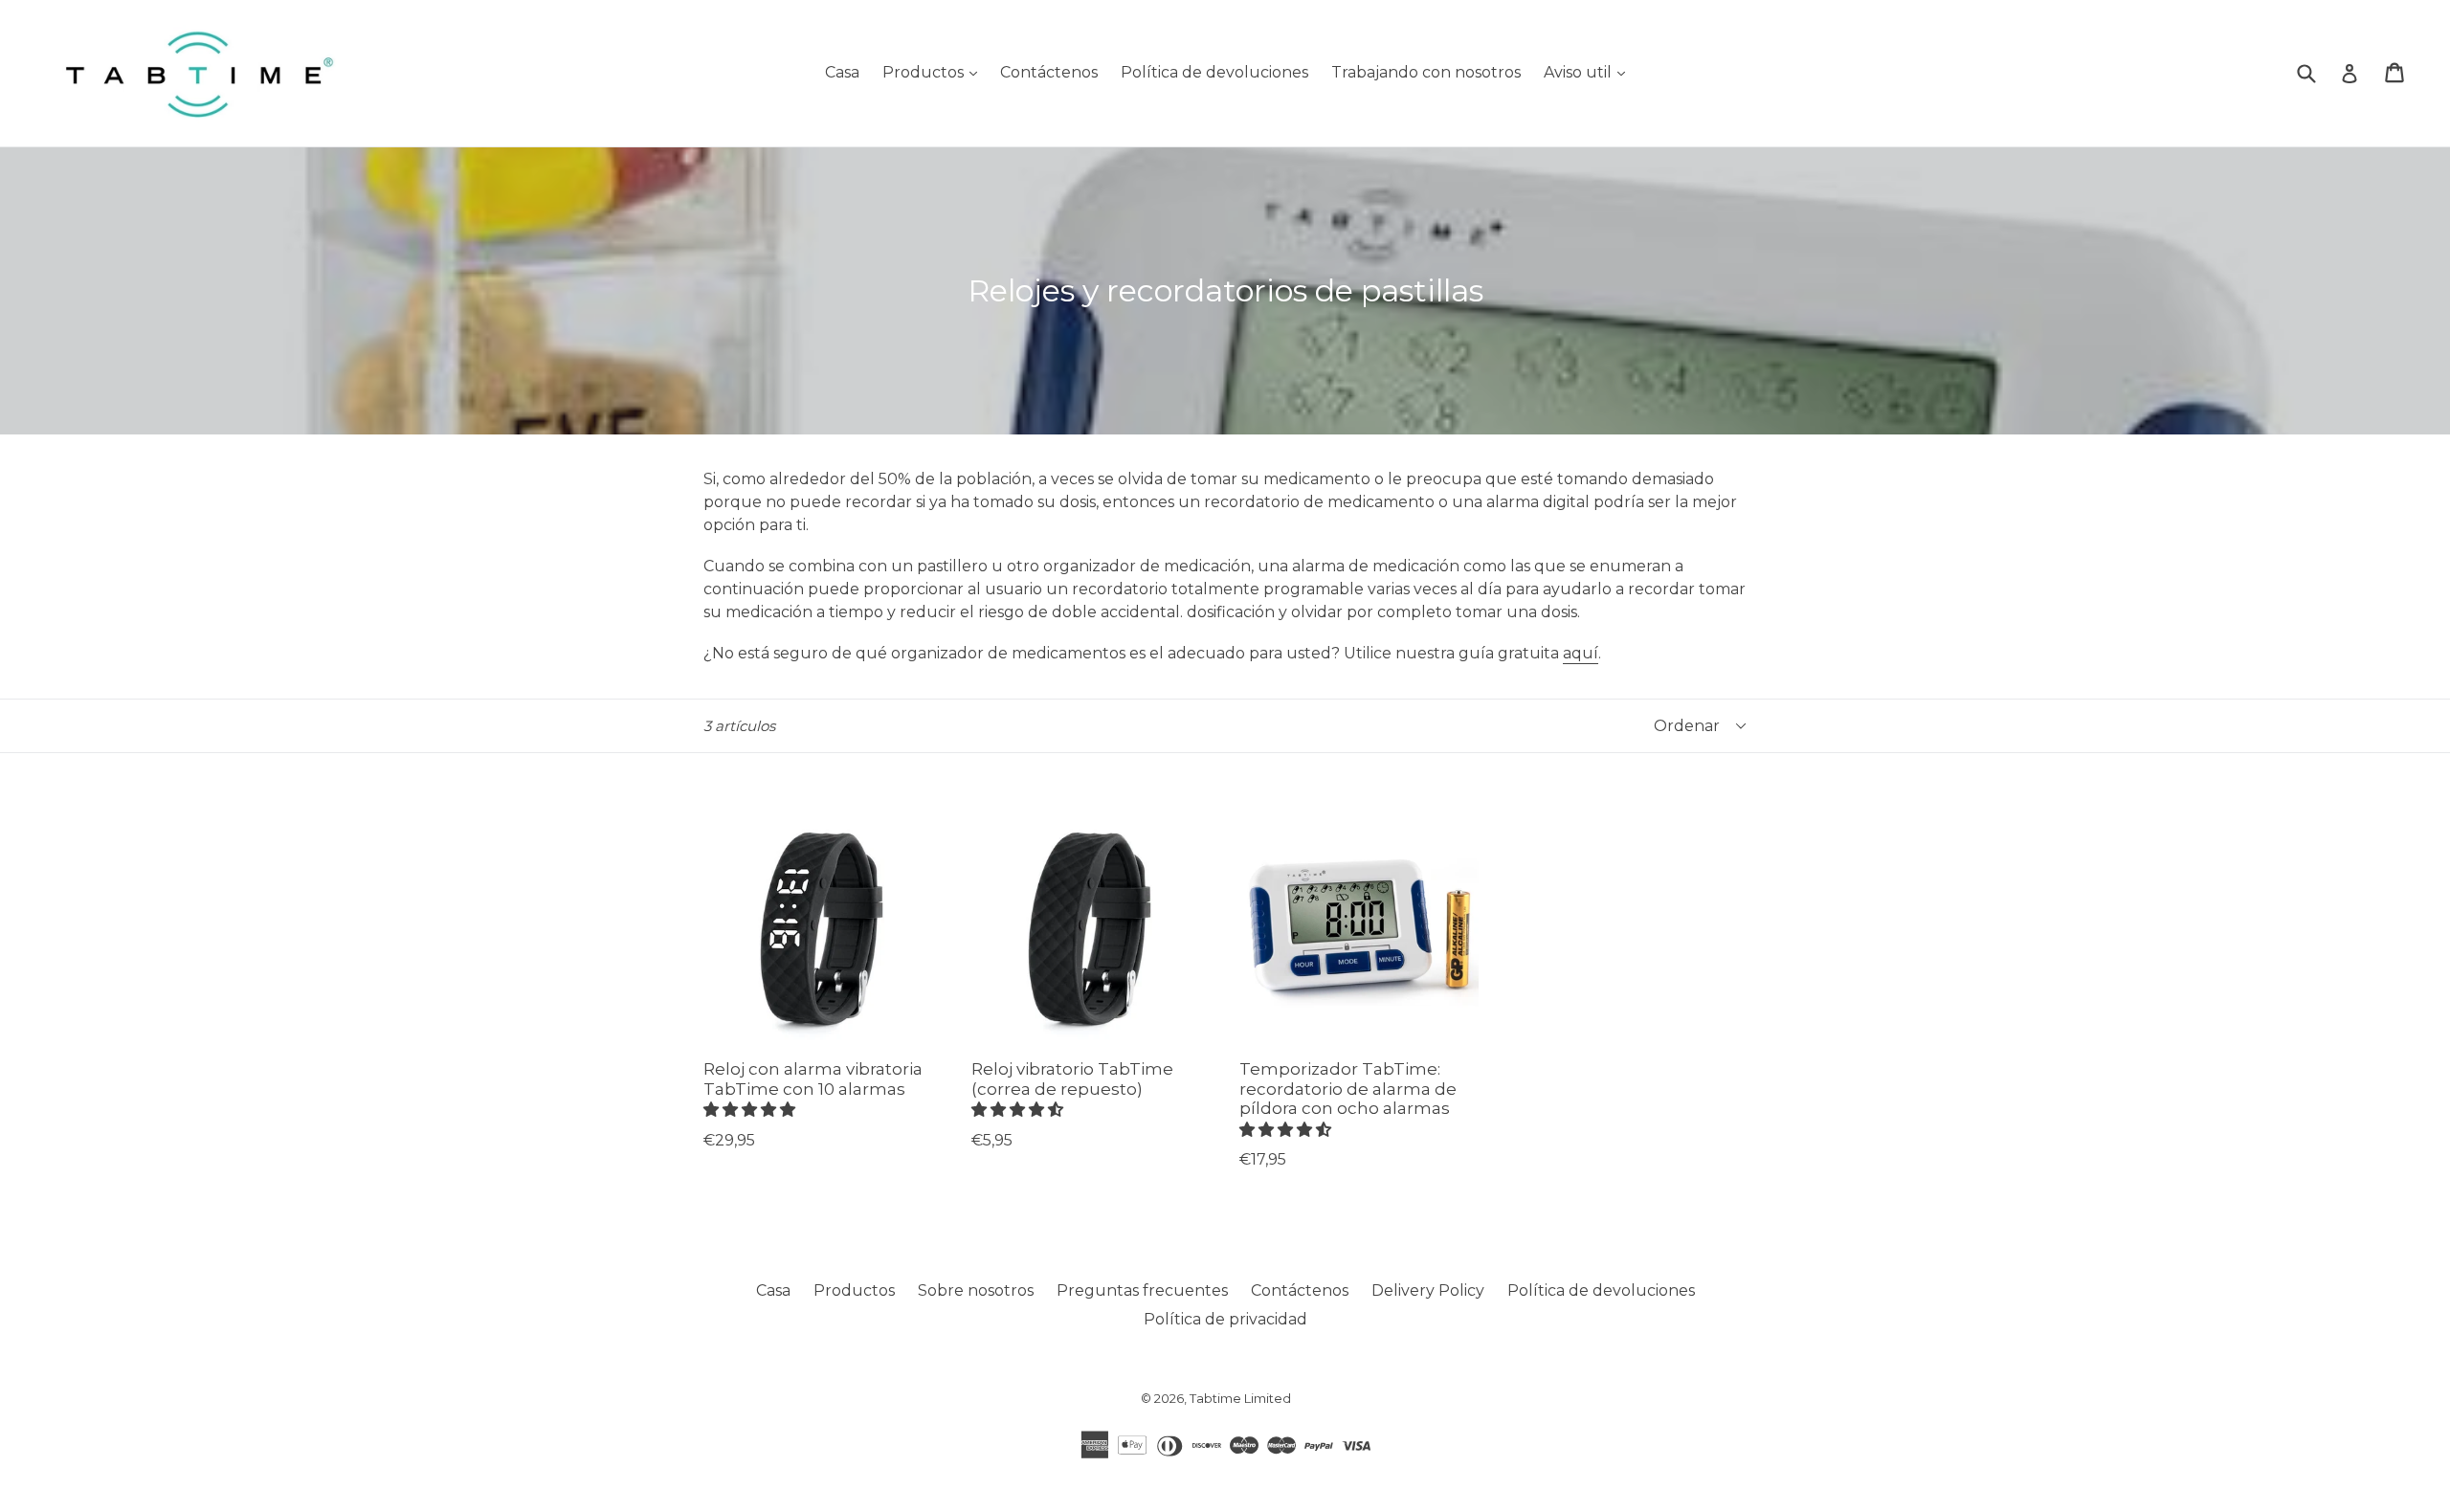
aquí (1581, 653)
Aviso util (1589, 72)
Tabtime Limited (1240, 1398)
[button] (751, 1110)
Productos (935, 72)
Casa (842, 72)
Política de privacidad (1225, 1319)
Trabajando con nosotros (1426, 72)
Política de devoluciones (1214, 72)
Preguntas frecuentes (1142, 1290)
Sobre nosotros (976, 1290)
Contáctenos (1049, 72)
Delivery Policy (1428, 1290)
